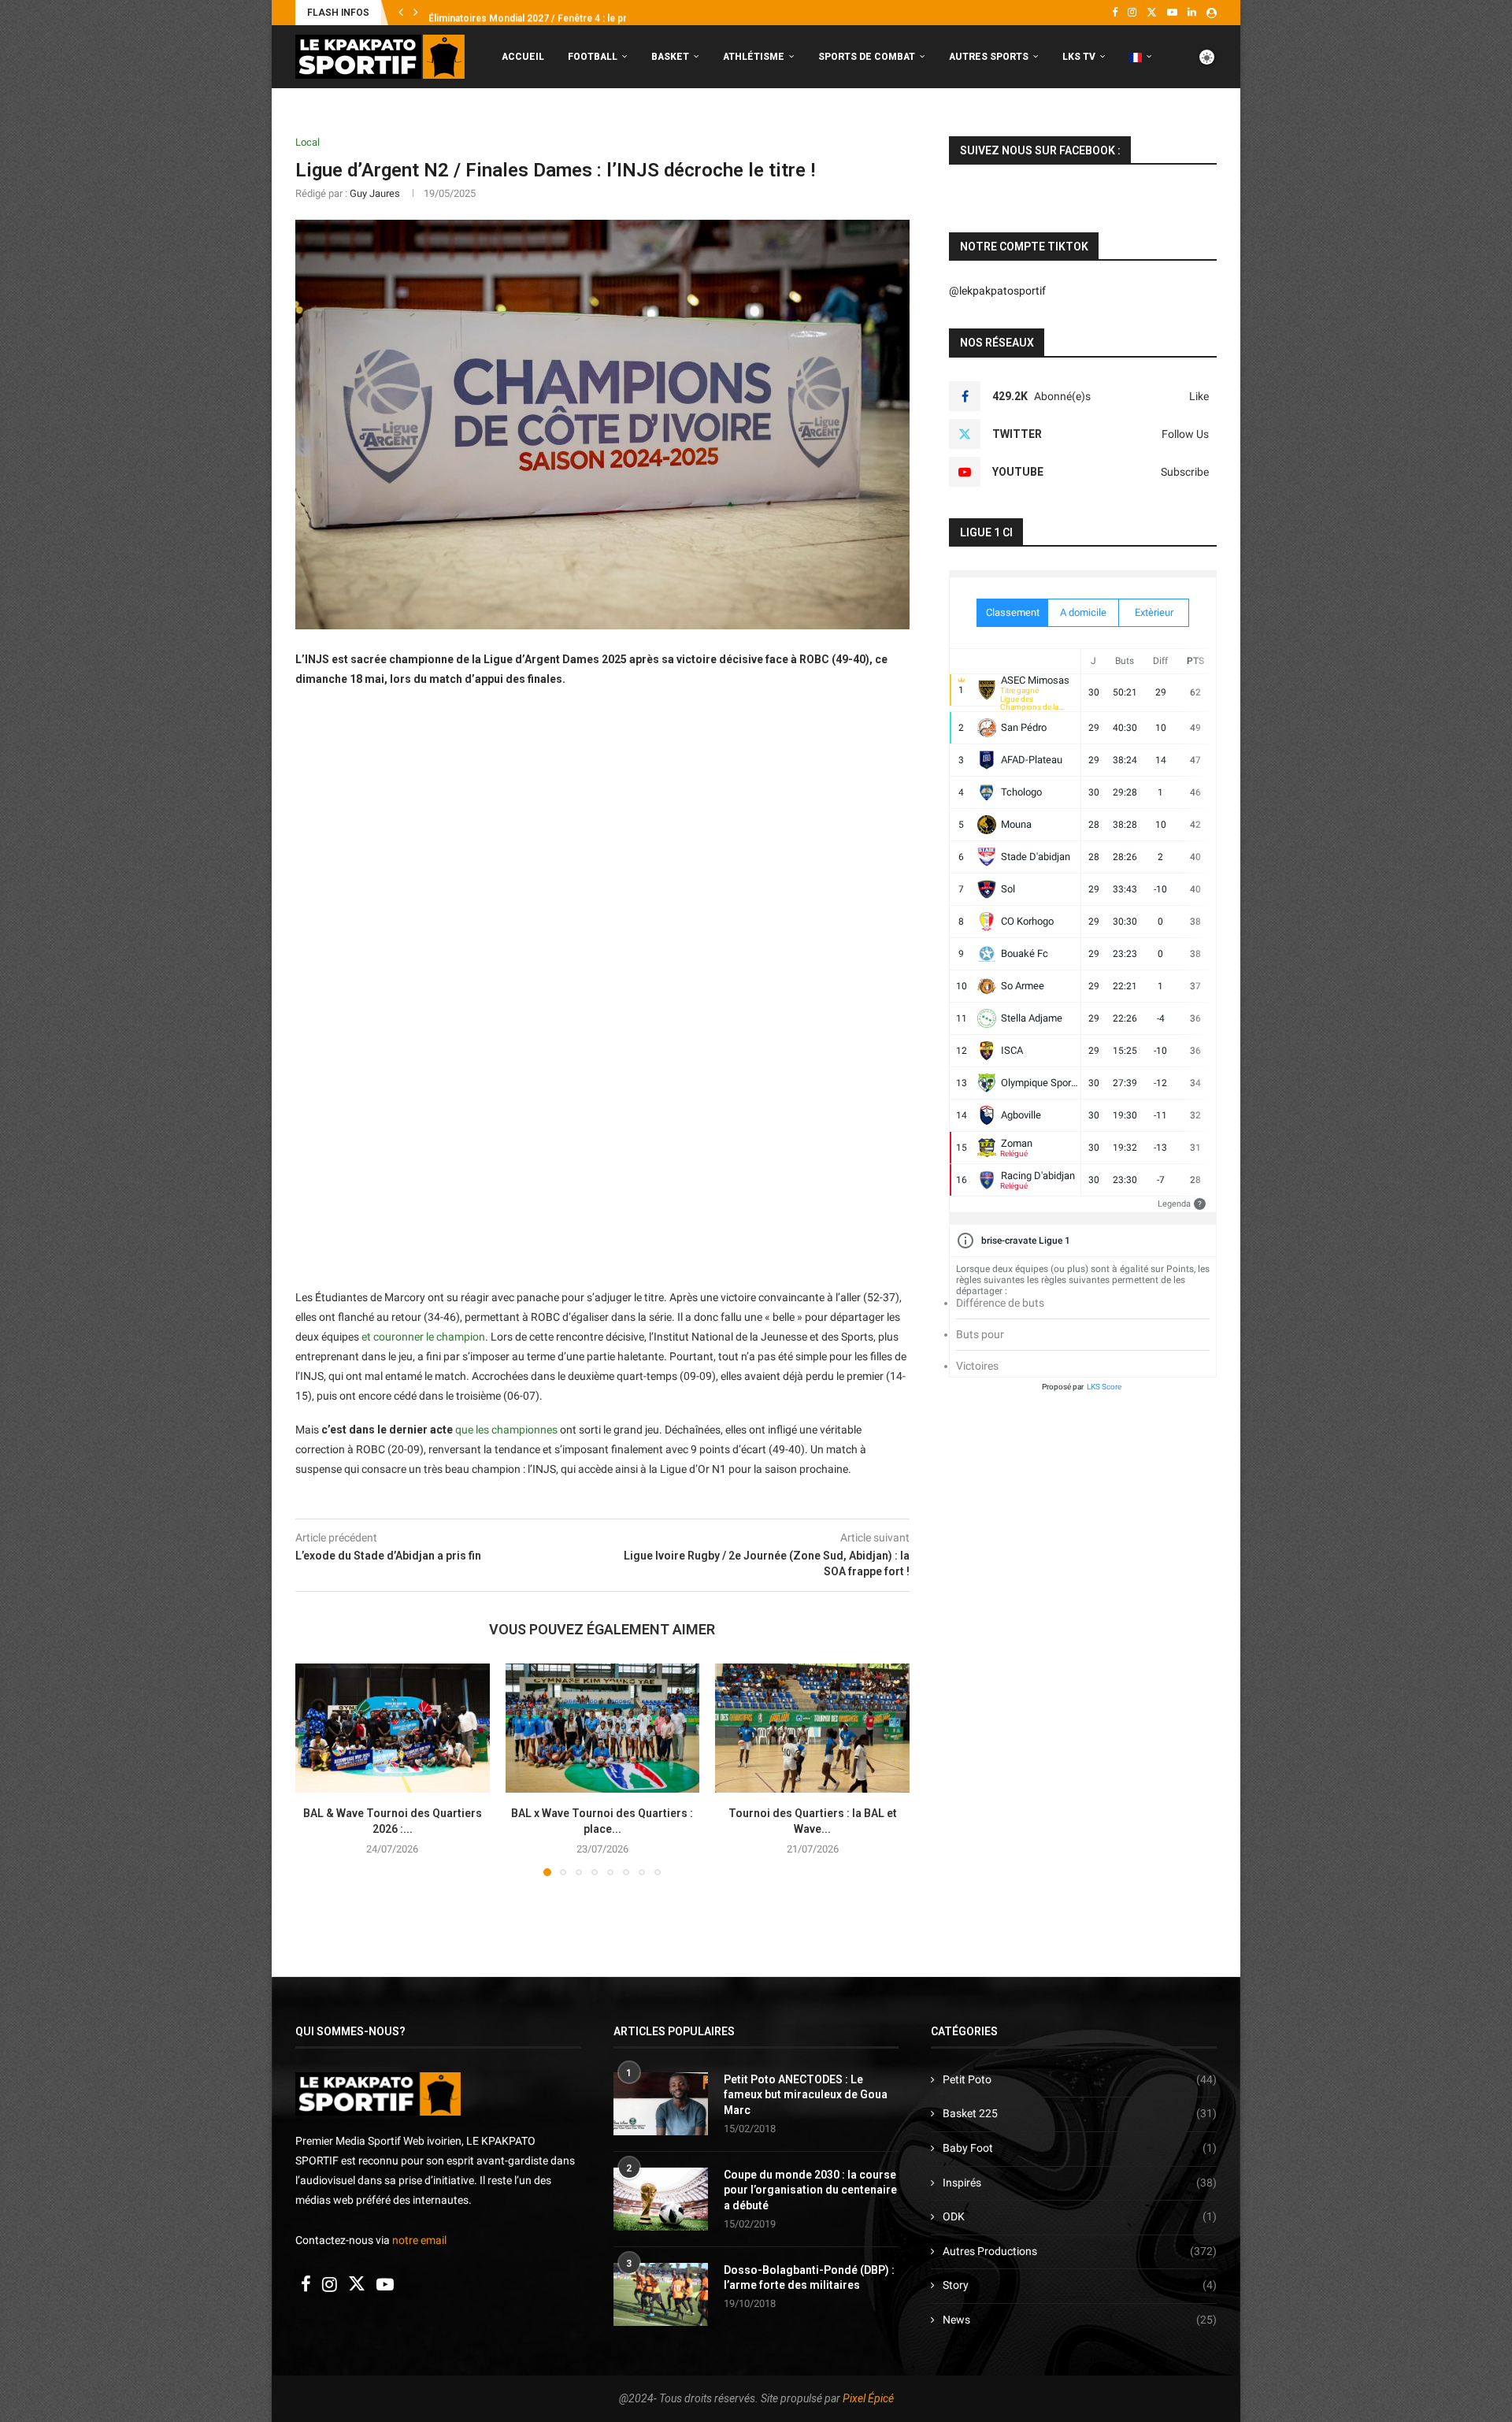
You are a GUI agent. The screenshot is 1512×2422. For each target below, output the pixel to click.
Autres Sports (989, 57)
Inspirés (1080, 2183)
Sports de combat (867, 57)
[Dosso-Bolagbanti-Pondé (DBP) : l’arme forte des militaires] (661, 2294)
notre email (419, 2240)
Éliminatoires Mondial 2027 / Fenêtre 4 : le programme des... (562, 13)
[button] (401, 13)
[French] (1141, 57)
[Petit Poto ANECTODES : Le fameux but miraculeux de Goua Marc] (661, 2104)
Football (593, 57)
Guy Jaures (375, 193)
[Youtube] (1172, 13)
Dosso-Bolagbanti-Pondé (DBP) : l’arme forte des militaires (809, 2278)
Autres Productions (1080, 2251)
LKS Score (1104, 1387)
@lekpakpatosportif (997, 291)
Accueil (523, 57)
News (1080, 2320)
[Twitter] (1152, 13)
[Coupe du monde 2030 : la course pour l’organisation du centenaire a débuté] (661, 2199)
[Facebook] (1115, 13)
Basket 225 (1080, 2113)
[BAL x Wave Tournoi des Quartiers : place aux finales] (603, 1728)
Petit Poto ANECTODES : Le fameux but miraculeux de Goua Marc (806, 2095)
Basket (670, 57)
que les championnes (506, 1430)
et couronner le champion (423, 1337)
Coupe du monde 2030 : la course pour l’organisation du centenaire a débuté (810, 2190)
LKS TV (1079, 57)
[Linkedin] (1192, 13)
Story (1080, 2285)
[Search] (1209, 123)
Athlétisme (754, 57)
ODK (1080, 2216)
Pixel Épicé (868, 2398)
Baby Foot (1080, 2148)
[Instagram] (1132, 13)
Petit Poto (1080, 2079)
